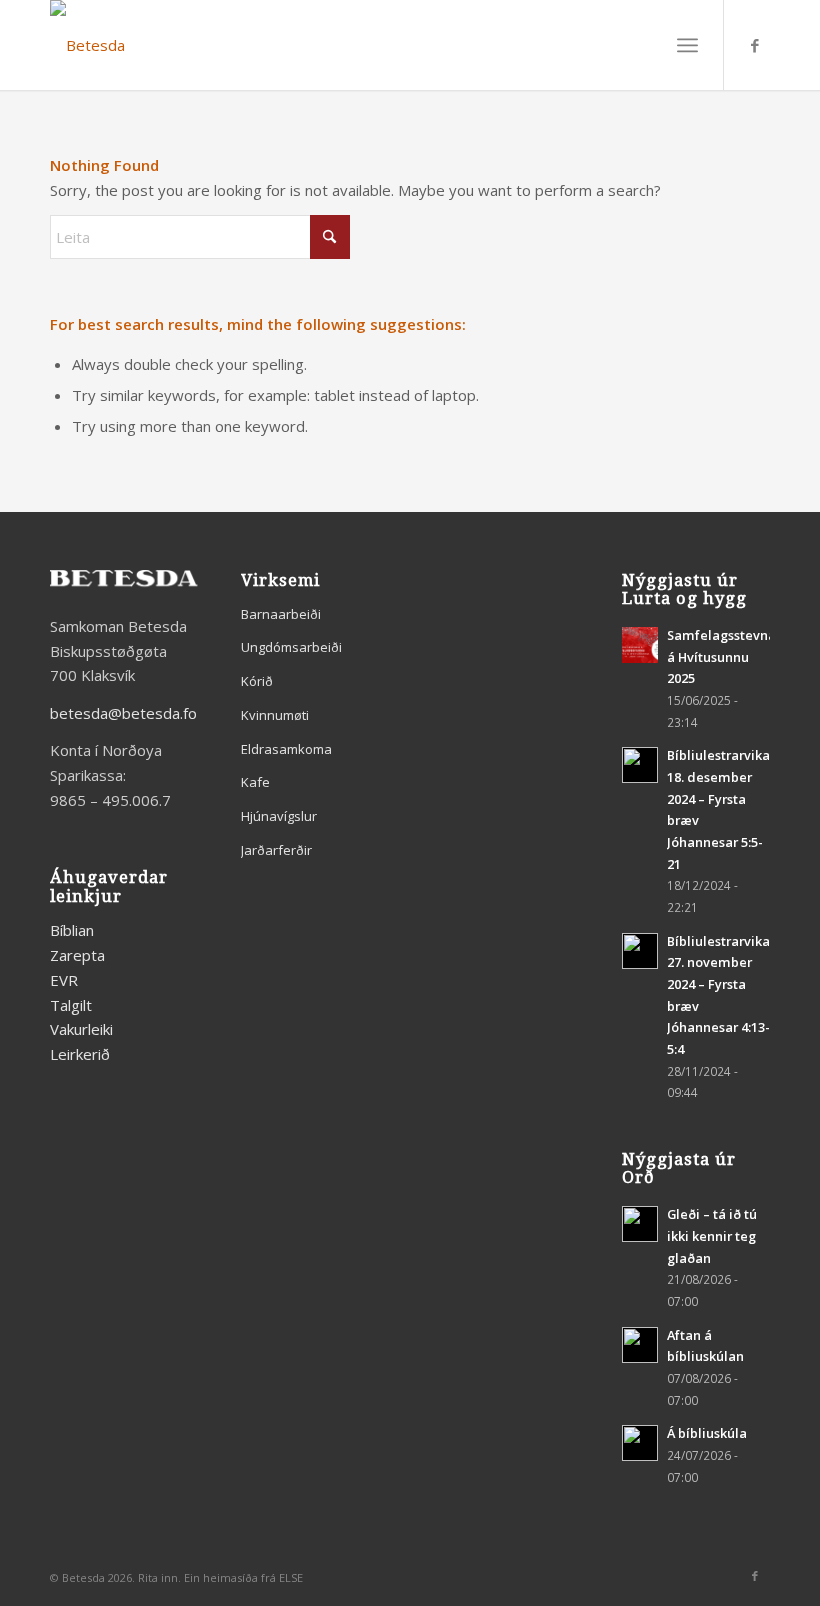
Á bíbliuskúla (707, 1433)
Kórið (257, 681)
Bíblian (72, 930)
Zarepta (77, 955)
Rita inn (158, 1577)
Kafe (255, 782)
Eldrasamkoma (286, 749)
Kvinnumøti (275, 715)
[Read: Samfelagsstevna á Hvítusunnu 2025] (640, 645)
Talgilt (71, 1005)
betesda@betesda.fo (123, 713)
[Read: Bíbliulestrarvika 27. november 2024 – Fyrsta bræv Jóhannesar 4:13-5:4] (640, 951)
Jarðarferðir (276, 850)
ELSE (291, 1577)
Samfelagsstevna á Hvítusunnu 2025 (721, 656)
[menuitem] (687, 45)
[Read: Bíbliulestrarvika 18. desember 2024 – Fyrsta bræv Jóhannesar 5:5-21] (640, 765)
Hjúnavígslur (279, 816)
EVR (64, 980)
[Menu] (687, 45)
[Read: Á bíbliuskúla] (640, 1443)
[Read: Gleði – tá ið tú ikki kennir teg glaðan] (640, 1224)
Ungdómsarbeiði (291, 647)
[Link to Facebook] (755, 45)
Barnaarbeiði (281, 614)
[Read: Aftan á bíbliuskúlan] (640, 1345)
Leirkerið (80, 1054)
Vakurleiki (81, 1029)
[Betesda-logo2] (87, 45)
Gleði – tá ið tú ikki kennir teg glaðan (712, 1235)
